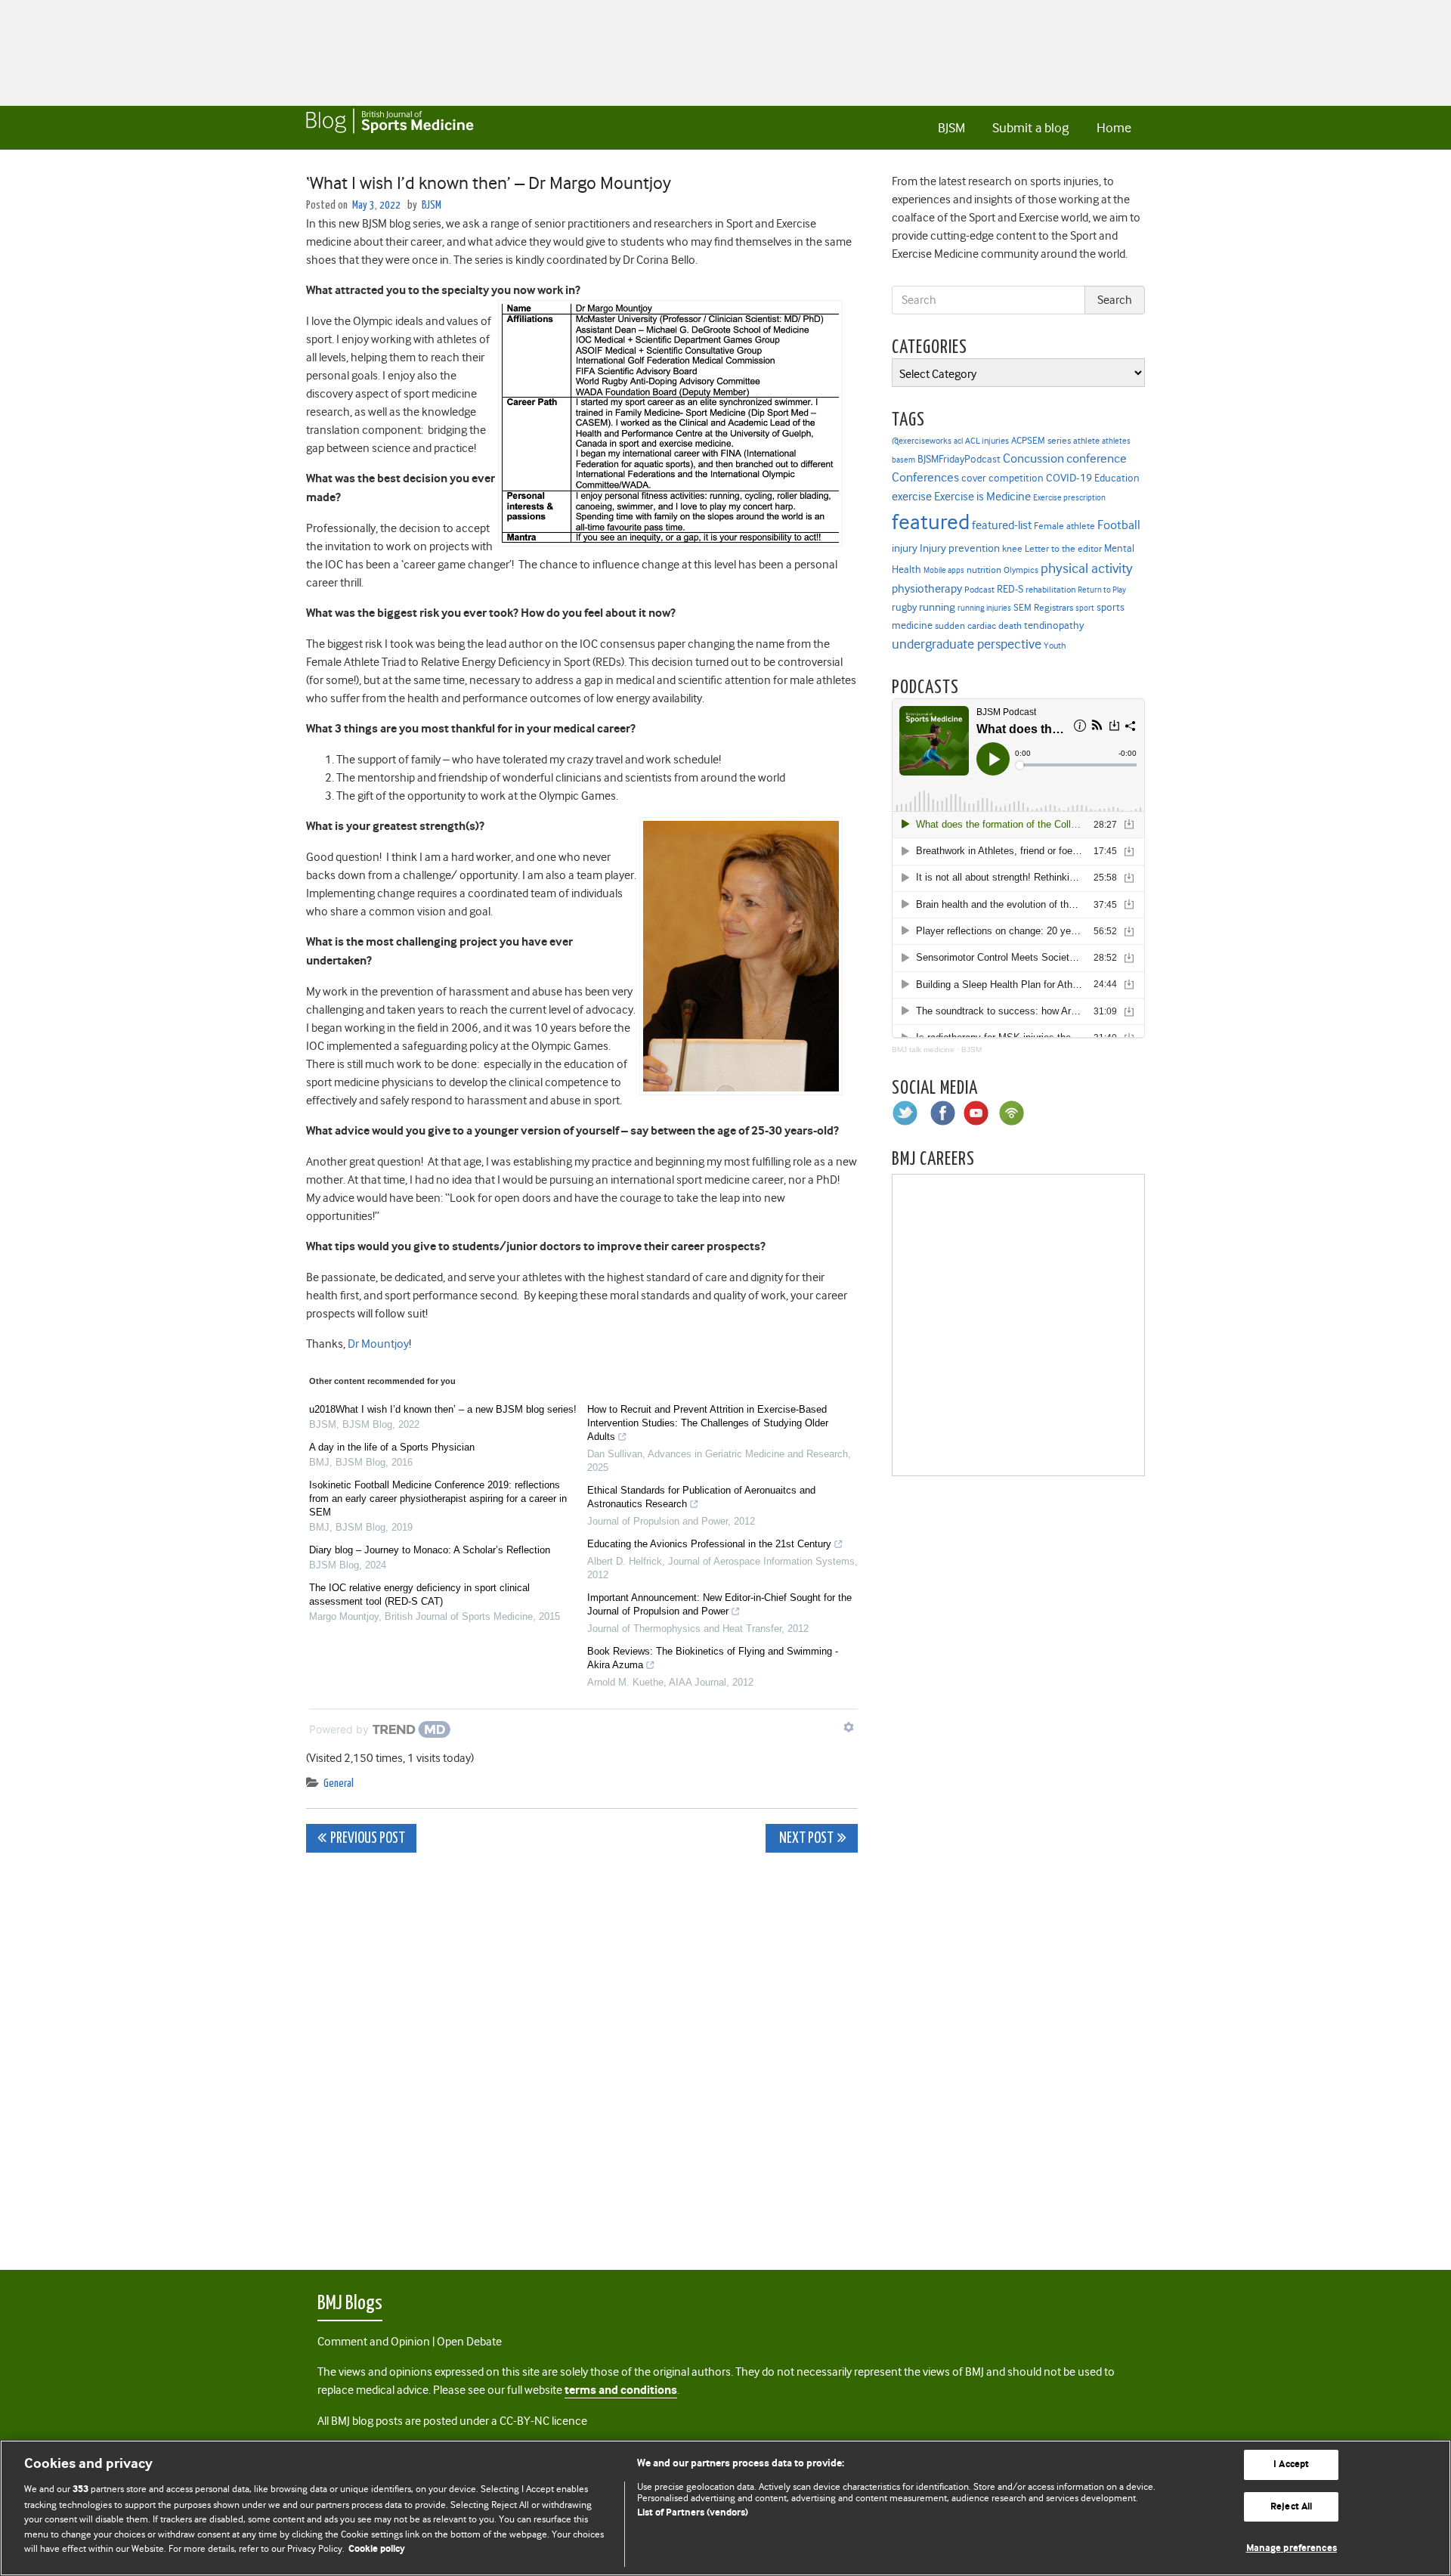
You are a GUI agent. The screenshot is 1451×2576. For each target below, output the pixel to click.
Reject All (1291, 2507)
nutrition (984, 570)
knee (1012, 549)
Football (1119, 525)
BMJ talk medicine (923, 1050)
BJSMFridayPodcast (959, 459)
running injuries (984, 608)
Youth (1055, 646)
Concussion (1033, 458)
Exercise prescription (1069, 498)
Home (1114, 128)
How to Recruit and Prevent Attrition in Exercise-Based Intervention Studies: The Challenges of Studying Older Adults (708, 1423)
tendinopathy (1054, 625)
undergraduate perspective (967, 644)
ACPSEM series (1041, 440)
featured (931, 522)
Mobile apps (944, 570)
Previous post (368, 1839)
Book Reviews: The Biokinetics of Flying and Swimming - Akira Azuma (713, 1658)
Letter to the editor (1063, 549)
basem (903, 460)
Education (1117, 478)
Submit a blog (1030, 128)
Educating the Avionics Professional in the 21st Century (709, 1544)
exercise (912, 497)
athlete (1086, 441)
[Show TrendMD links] (849, 1727)
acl (958, 441)
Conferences (925, 477)
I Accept (1291, 2465)
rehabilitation (1050, 590)
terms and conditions (621, 2390)
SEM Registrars (1043, 607)
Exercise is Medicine (982, 496)
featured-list (1002, 525)
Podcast (979, 590)
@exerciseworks (922, 441)
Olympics (1021, 570)
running (937, 607)
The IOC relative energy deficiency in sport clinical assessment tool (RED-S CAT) (419, 1595)
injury (905, 548)
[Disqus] (582, 2053)
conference (1097, 458)
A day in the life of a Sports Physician (392, 1447)
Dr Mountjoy (378, 1344)
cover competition (1002, 478)
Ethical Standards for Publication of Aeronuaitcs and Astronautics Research (701, 1497)
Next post (805, 1839)
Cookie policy (377, 2549)
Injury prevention (960, 548)
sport (1085, 608)
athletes (1116, 441)
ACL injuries (987, 441)
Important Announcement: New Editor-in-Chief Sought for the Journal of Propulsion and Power (719, 1604)
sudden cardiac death (978, 626)
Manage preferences (1292, 2548)
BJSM (951, 128)
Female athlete (1064, 526)
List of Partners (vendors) (693, 2513)
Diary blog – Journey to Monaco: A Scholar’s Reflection (430, 1550)
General (339, 1783)
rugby (904, 607)
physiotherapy (927, 589)
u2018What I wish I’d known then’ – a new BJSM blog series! (443, 1409)
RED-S (1010, 589)
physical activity (1087, 568)
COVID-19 (1069, 478)
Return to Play (1102, 590)
